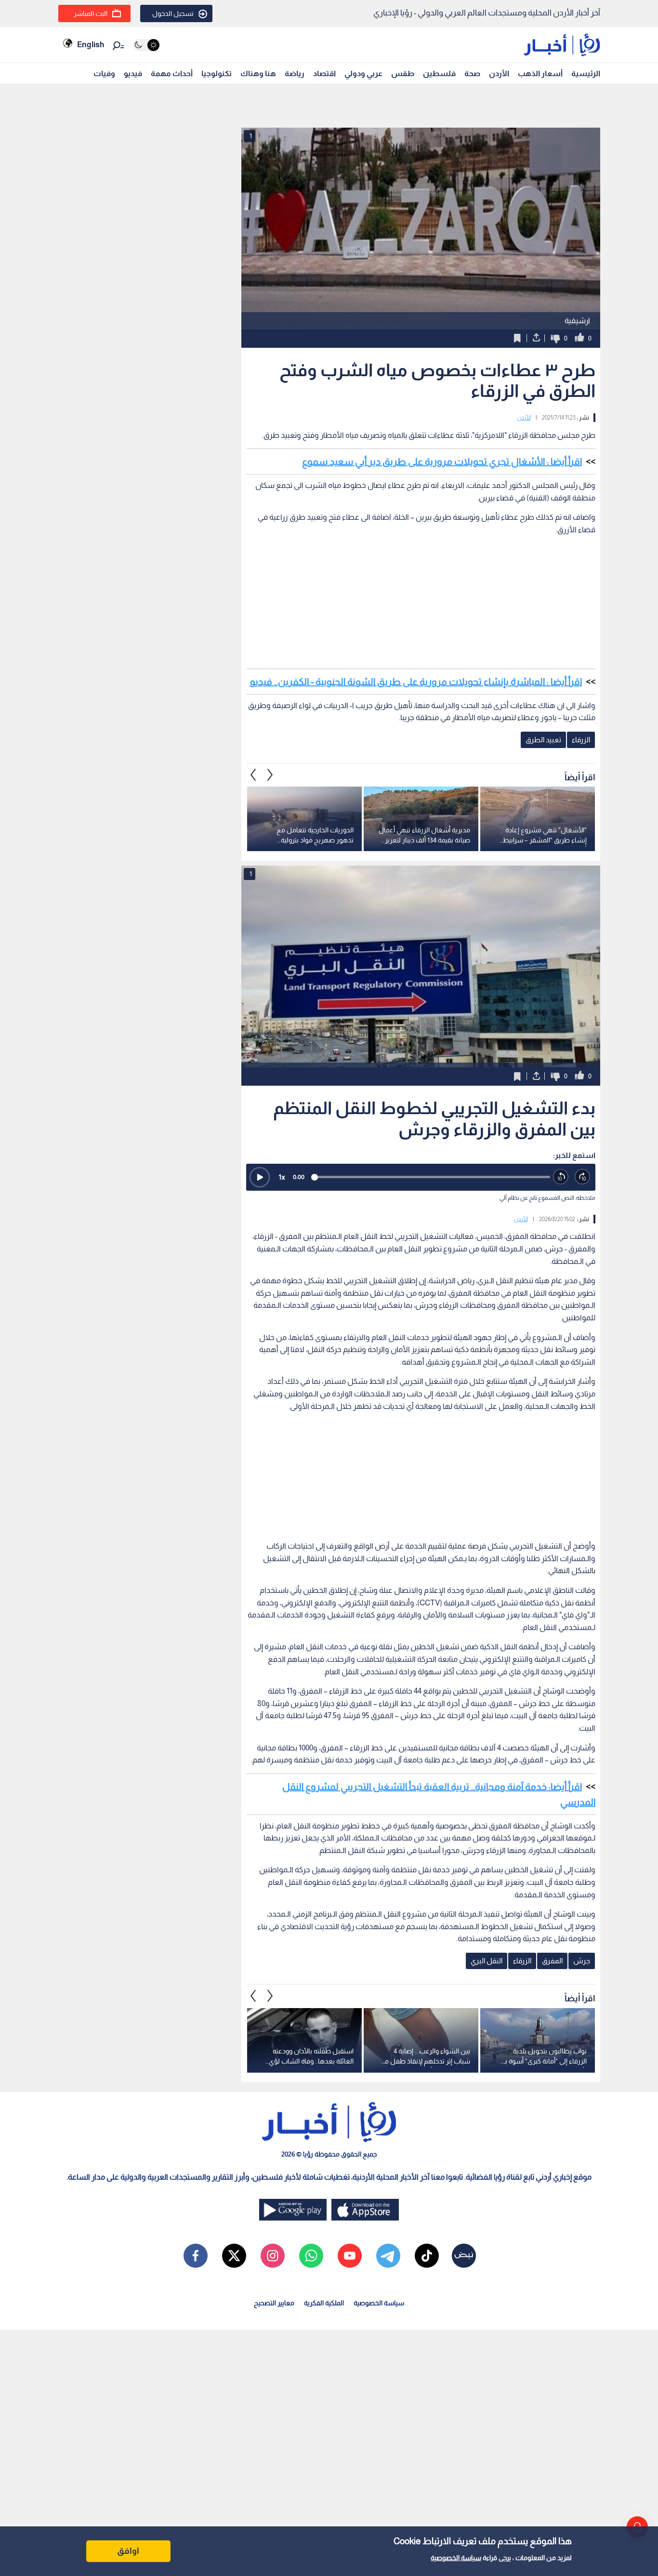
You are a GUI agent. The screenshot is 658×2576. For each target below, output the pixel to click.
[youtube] (350, 2256)
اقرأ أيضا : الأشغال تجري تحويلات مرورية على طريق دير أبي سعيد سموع (442, 461)
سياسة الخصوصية (456, 2558)
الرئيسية (586, 73)
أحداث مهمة (172, 73)
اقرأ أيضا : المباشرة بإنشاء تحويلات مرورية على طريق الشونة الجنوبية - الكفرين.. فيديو (416, 682)
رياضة (295, 73)
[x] (234, 2256)
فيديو (133, 73)
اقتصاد (324, 73)
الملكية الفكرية (324, 2303)
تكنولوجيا (217, 73)
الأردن (499, 73)
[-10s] (561, 1177)
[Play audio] (260, 1177)
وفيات (104, 73)
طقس (403, 73)
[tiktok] (427, 2256)
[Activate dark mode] (146, 45)
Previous (270, 775)
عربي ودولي (363, 73)
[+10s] (583, 1177)
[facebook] (196, 2256)
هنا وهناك (258, 73)
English (91, 45)
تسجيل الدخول (173, 13)
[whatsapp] (311, 2256)
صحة (472, 73)
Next (253, 775)
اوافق (128, 2551)
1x (282, 1177)
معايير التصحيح (274, 2303)
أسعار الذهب (540, 73)
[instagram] (273, 2256)
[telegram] (388, 2256)
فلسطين (439, 73)
